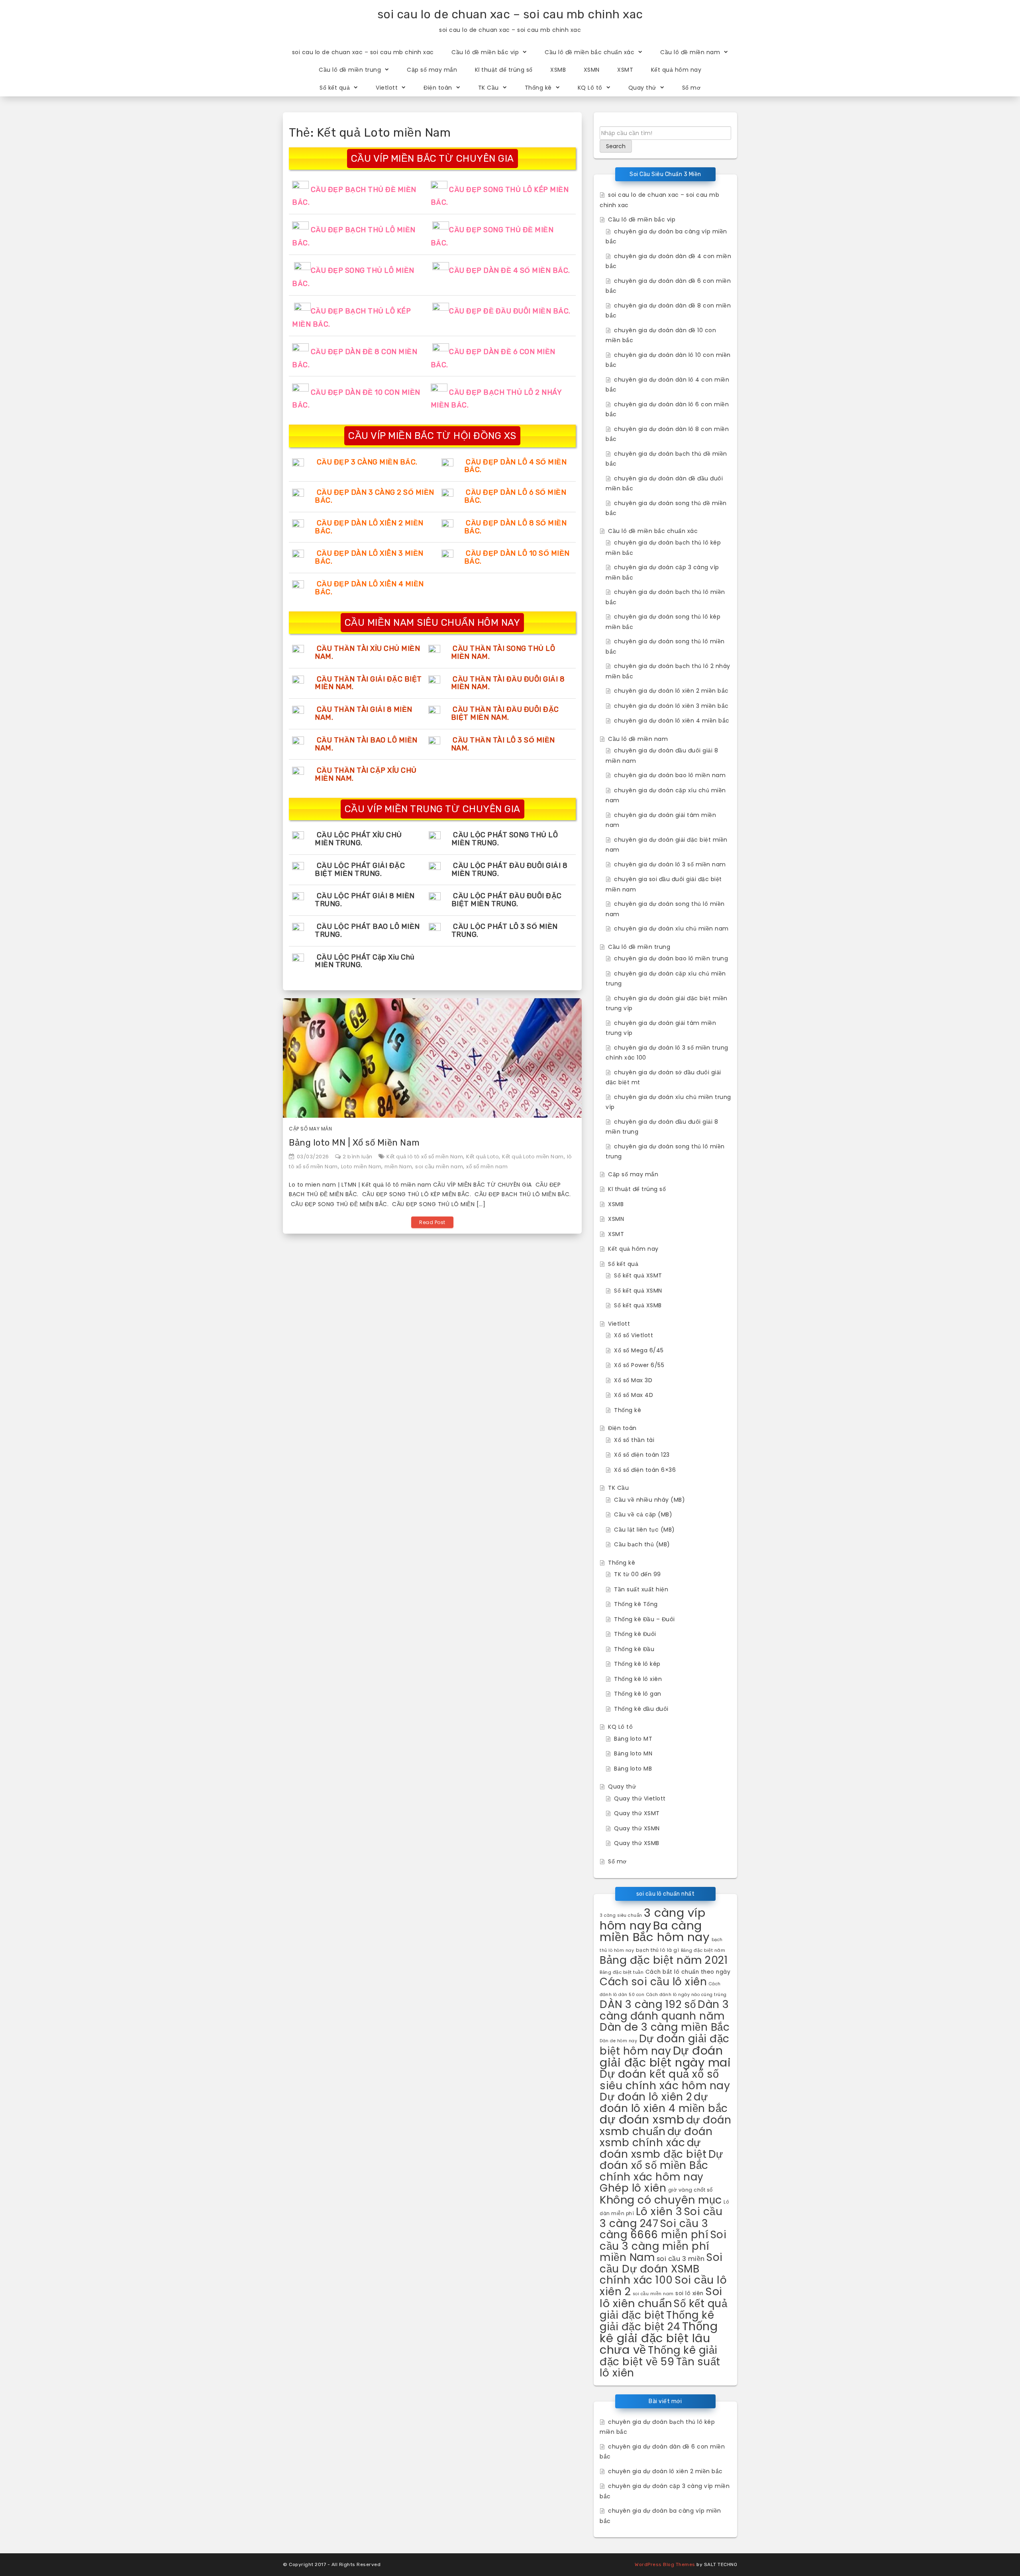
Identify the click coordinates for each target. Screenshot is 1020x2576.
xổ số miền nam (487, 1167)
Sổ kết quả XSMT (638, 1275)
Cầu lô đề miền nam (690, 52)
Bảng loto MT (633, 1739)
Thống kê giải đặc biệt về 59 (659, 2356)
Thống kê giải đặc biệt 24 (657, 2321)
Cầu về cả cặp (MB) (643, 1514)
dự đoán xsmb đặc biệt (653, 2148)
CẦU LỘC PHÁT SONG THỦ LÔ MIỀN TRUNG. (505, 839)
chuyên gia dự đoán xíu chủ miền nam (671, 929)
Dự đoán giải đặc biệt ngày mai (665, 2056)
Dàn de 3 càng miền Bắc (665, 2027)
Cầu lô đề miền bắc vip (485, 52)
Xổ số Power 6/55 (639, 1365)
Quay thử (642, 88)
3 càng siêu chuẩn (621, 1915)
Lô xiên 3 (659, 2211)
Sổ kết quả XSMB (638, 1305)
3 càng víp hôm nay (652, 1919)
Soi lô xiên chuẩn (661, 2298)
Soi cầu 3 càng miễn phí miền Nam (663, 2246)
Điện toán (438, 88)
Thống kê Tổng (636, 1604)
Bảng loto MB (633, 1769)
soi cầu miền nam (439, 1167)
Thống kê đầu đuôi (641, 1709)
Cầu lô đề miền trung (350, 70)
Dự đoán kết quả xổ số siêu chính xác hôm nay (665, 2080)
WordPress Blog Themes (665, 2564)
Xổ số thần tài (634, 1440)
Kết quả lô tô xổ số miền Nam (425, 1157)
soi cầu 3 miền (681, 2259)
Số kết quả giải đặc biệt (663, 2309)
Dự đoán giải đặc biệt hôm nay (665, 2045)
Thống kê (538, 88)
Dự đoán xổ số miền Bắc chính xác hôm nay (661, 2165)
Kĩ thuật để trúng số (504, 70)
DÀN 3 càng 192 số (648, 2004)
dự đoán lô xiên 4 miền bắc (664, 2102)
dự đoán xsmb (642, 2119)
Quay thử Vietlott (640, 1798)
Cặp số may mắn (432, 70)
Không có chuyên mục (661, 2200)
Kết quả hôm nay (676, 70)
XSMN (592, 70)
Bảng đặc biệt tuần (622, 1972)
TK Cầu (488, 88)
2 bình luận (358, 1157)
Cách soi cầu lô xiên (653, 1981)
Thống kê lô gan (638, 1694)
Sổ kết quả (335, 88)
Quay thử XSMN (637, 1828)
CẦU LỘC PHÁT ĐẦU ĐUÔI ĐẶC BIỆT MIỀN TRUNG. (507, 900)
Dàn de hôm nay (618, 2041)
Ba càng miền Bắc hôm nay (655, 1931)
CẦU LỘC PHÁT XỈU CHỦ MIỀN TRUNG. (358, 839)
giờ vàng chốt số (690, 2190)
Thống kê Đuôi (635, 1634)
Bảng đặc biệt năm (703, 1950)
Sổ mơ (691, 88)
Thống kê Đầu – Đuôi (644, 1619)
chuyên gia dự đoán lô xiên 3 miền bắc (671, 706)
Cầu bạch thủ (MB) (642, 1544)
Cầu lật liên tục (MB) (644, 1530)
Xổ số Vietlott (634, 1335)
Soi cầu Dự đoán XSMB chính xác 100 (661, 2268)
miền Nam (398, 1167)
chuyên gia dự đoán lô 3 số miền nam (670, 864)
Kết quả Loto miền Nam (533, 1157)
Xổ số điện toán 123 (642, 1455)
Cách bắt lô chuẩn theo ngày (688, 1972)
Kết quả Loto (483, 1157)
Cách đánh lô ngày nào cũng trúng (687, 1995)
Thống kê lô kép (637, 1664)
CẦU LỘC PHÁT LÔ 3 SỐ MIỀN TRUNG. (505, 930)
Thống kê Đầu (634, 1649)
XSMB (558, 70)
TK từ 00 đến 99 (637, 1574)
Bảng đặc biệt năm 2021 (664, 1960)
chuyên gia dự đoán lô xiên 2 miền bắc (671, 691)
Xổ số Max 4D (634, 1395)
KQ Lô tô (590, 88)
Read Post (432, 1222)
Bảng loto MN (633, 1753)
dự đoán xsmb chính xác (656, 2137)
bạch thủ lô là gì (658, 1950)
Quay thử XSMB (637, 1843)
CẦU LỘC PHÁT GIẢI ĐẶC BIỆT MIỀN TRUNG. (360, 870)
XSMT (625, 70)
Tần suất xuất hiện (641, 1589)
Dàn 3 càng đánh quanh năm (664, 2010)
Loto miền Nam (361, 1167)
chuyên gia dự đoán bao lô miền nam (670, 775)
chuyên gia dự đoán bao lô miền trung (671, 958)
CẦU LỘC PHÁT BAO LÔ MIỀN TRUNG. (367, 930)
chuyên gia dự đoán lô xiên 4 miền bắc (672, 721)
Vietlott (387, 88)
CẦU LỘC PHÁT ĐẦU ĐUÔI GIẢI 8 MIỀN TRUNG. (510, 870)
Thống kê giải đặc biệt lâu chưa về (659, 2338)
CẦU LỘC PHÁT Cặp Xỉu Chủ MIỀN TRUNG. (365, 961)
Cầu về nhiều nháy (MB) (649, 1500)
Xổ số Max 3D (633, 1380)
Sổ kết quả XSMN (638, 1291)
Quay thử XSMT (637, 1813)
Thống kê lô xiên (638, 1679)
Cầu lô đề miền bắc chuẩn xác (589, 52)
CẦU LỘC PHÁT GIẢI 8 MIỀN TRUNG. (365, 900)
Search (616, 146)
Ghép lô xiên (633, 2188)
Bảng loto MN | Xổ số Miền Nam (354, 1143)
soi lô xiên (689, 2293)
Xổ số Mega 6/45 (639, 1350)
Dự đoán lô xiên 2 (646, 2097)
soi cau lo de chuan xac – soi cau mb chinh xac (510, 14)
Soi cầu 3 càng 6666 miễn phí (654, 2229)
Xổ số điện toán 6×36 (645, 1470)
